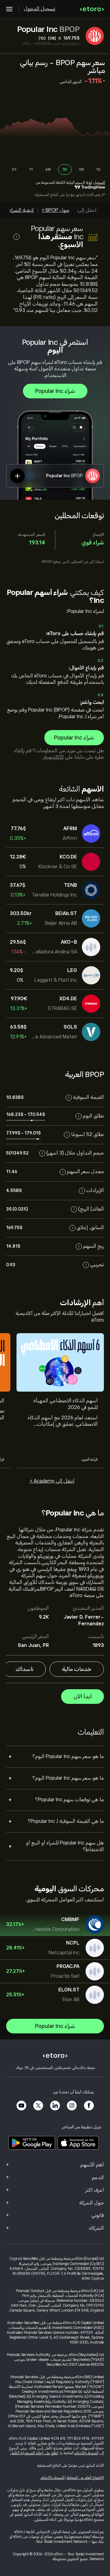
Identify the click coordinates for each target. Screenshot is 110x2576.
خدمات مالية (77, 1669)
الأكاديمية (53, 757)
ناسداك (24, 1669)
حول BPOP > (55, 210)
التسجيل (99, 183)
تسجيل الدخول (40, 9)
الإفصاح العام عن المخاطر (85, 2478)
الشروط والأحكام (86, 2453)
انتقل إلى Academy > (52, 1481)
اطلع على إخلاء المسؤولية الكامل (34, 2453)
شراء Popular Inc (55, 391)
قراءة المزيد (90, 1459)
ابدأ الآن (82, 1697)
